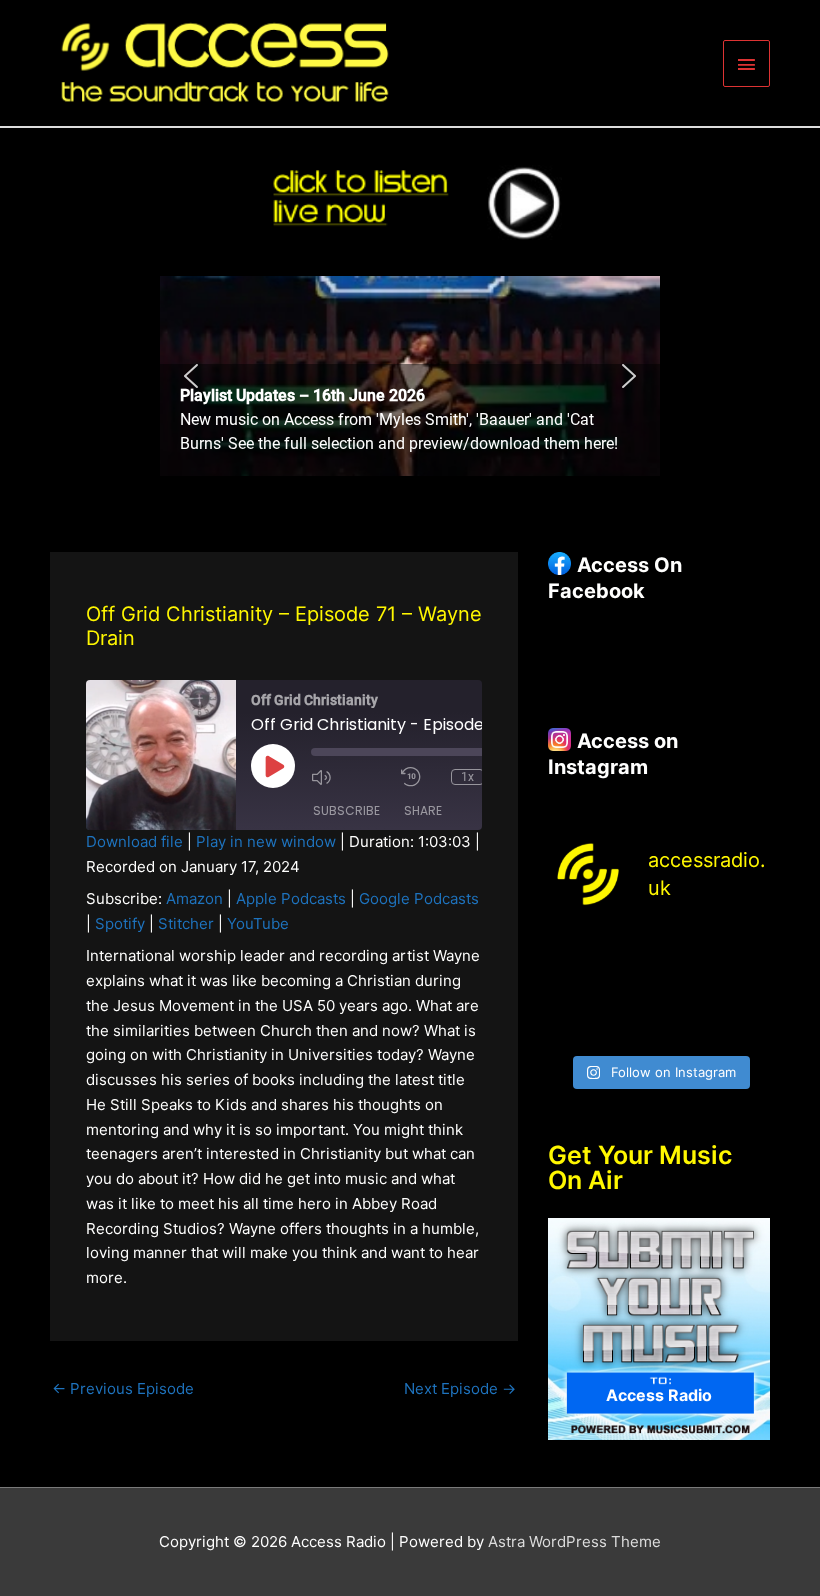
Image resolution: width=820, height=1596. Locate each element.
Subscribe (346, 810)
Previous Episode (123, 1388)
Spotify (120, 923)
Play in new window (266, 841)
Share (423, 810)
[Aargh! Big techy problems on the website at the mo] (630, 951)
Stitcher (186, 923)
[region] (410, 376)
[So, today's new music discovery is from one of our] (746, 951)
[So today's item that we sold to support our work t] (688, 988)
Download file (134, 841)
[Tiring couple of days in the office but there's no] (630, 1025)
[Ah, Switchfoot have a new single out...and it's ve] (572, 988)
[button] (410, 376)
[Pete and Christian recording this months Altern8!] (688, 951)
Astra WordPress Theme (574, 1541)
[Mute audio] (351, 777)
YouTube (258, 923)
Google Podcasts (419, 898)
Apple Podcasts (291, 898)
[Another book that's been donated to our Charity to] (630, 988)
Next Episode (460, 1388)
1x (467, 777)
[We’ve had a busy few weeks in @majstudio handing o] (572, 951)
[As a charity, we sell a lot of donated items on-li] (572, 1025)
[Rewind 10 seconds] (421, 777)
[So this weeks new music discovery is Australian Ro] (746, 988)
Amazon (194, 898)
